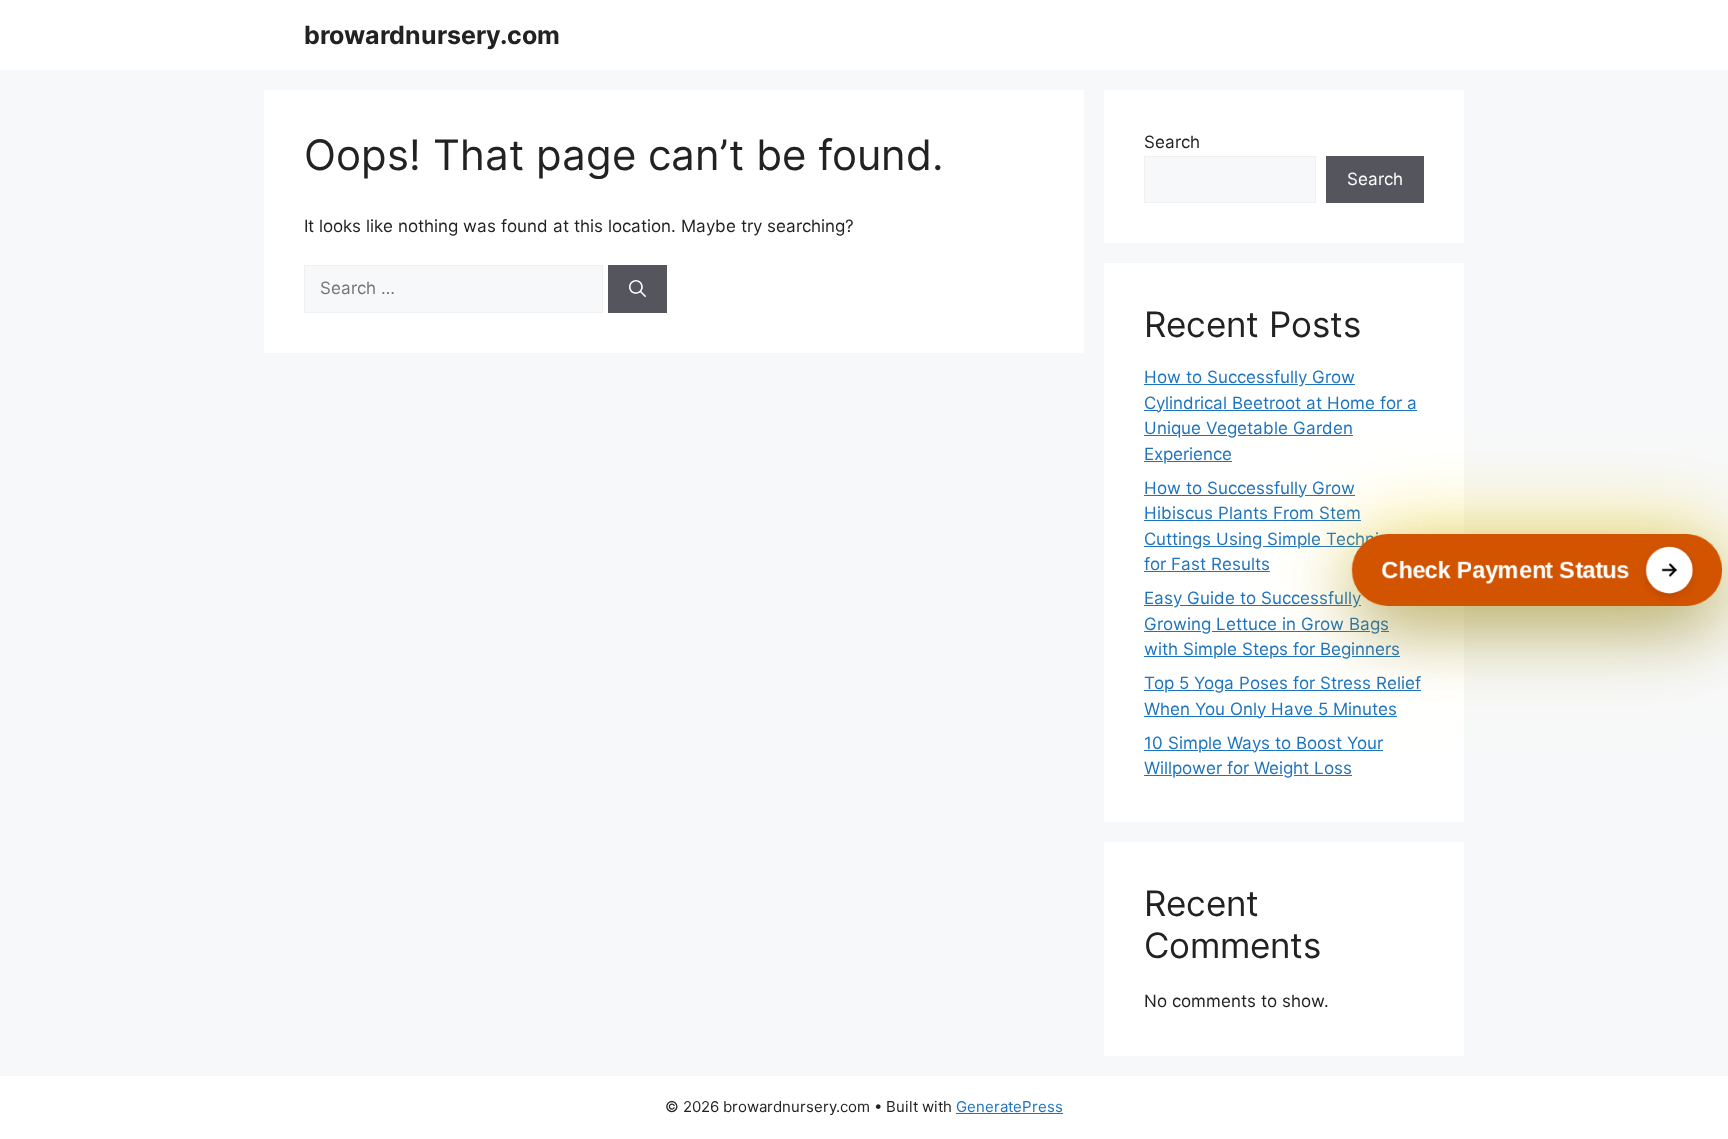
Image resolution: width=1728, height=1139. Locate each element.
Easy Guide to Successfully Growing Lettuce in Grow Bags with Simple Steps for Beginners (1272, 623)
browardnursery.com (432, 35)
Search (1172, 142)
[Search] (637, 289)
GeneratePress (1009, 1106)
